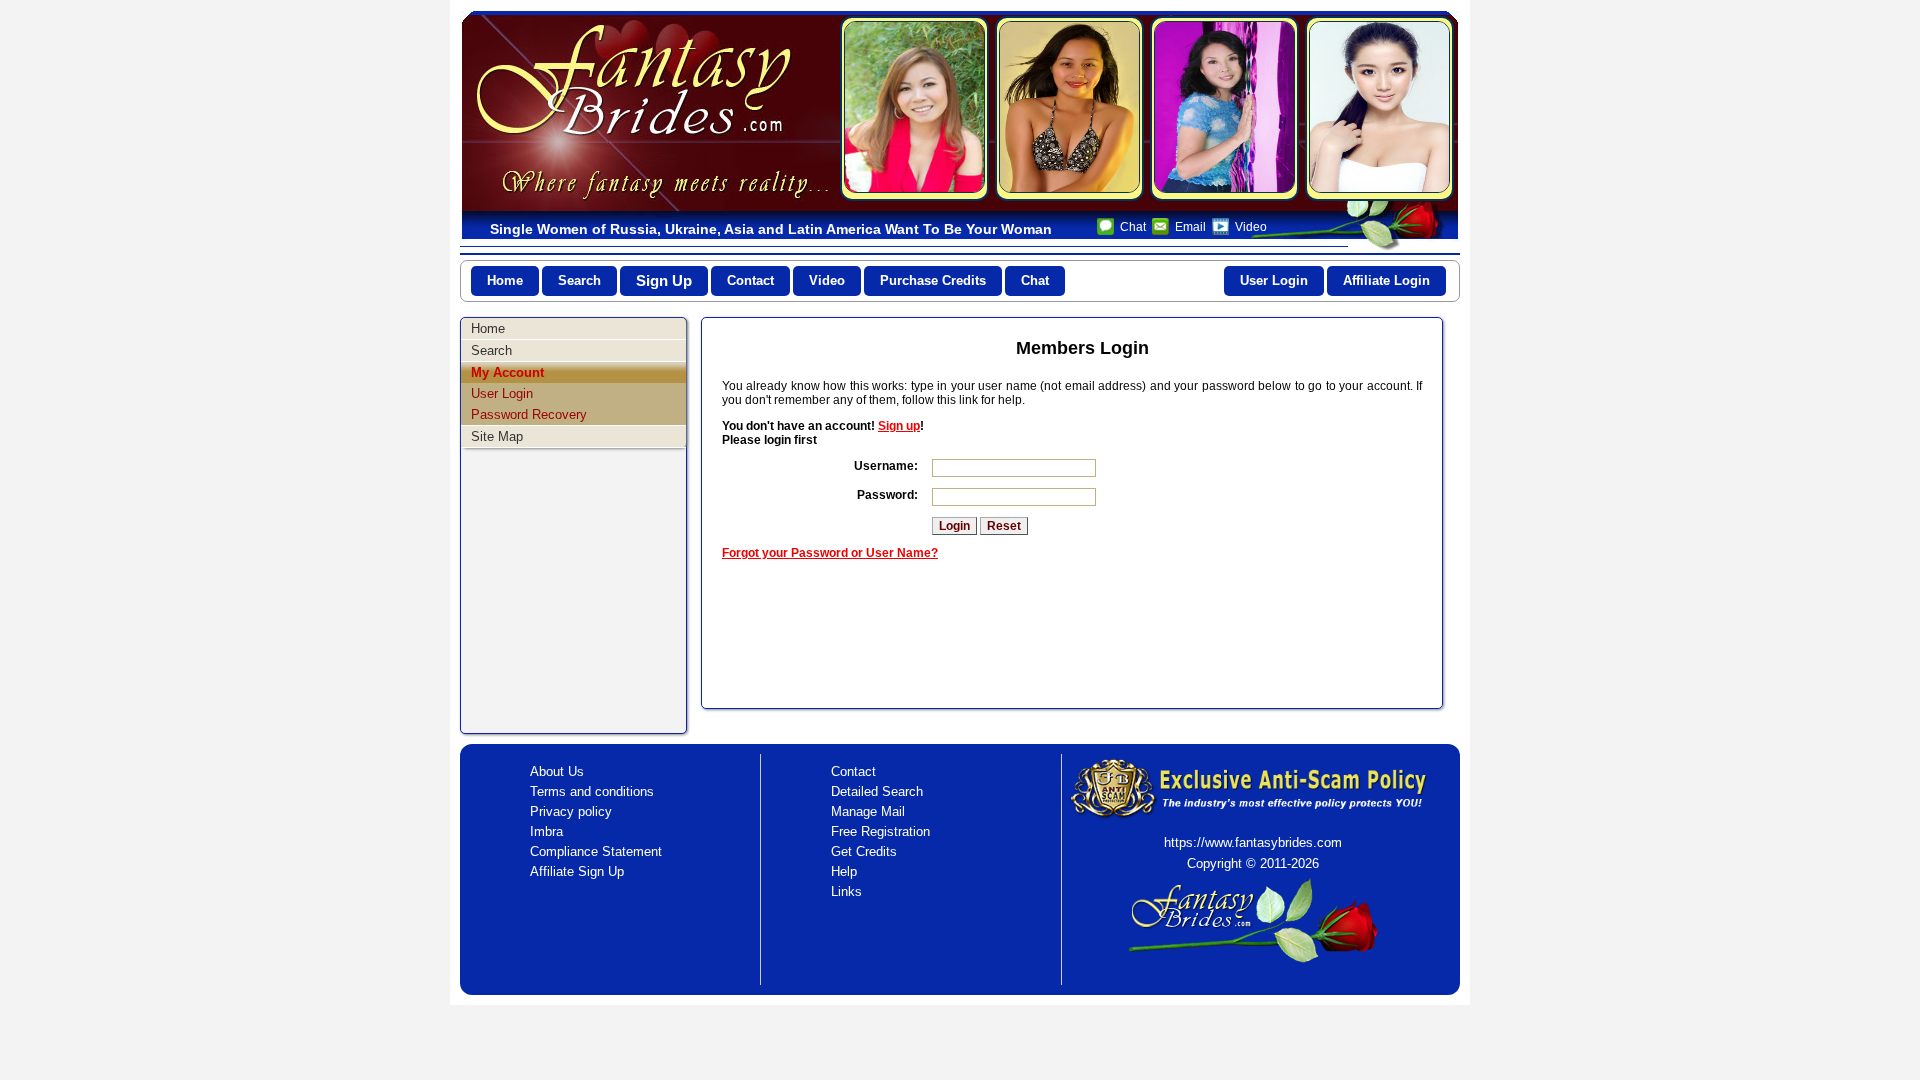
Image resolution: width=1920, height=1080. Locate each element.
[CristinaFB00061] (1069, 108)
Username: (886, 466)
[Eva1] (1379, 108)
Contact (750, 280)
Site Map (497, 436)
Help (844, 871)
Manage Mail (868, 811)
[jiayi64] (1224, 108)
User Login (1274, 280)
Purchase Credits (933, 280)
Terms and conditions (592, 791)
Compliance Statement (596, 851)
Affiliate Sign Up (577, 871)
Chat (1133, 227)
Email (1190, 227)
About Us (557, 771)
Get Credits (864, 851)
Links (846, 891)
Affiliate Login (1386, 280)
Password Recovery (529, 414)
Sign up (899, 426)
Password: (887, 495)
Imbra (546, 831)
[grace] (914, 108)
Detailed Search (877, 791)
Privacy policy (571, 811)
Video (1251, 227)
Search (579, 280)
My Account (507, 372)
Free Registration (880, 831)
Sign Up (664, 280)
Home (505, 280)
